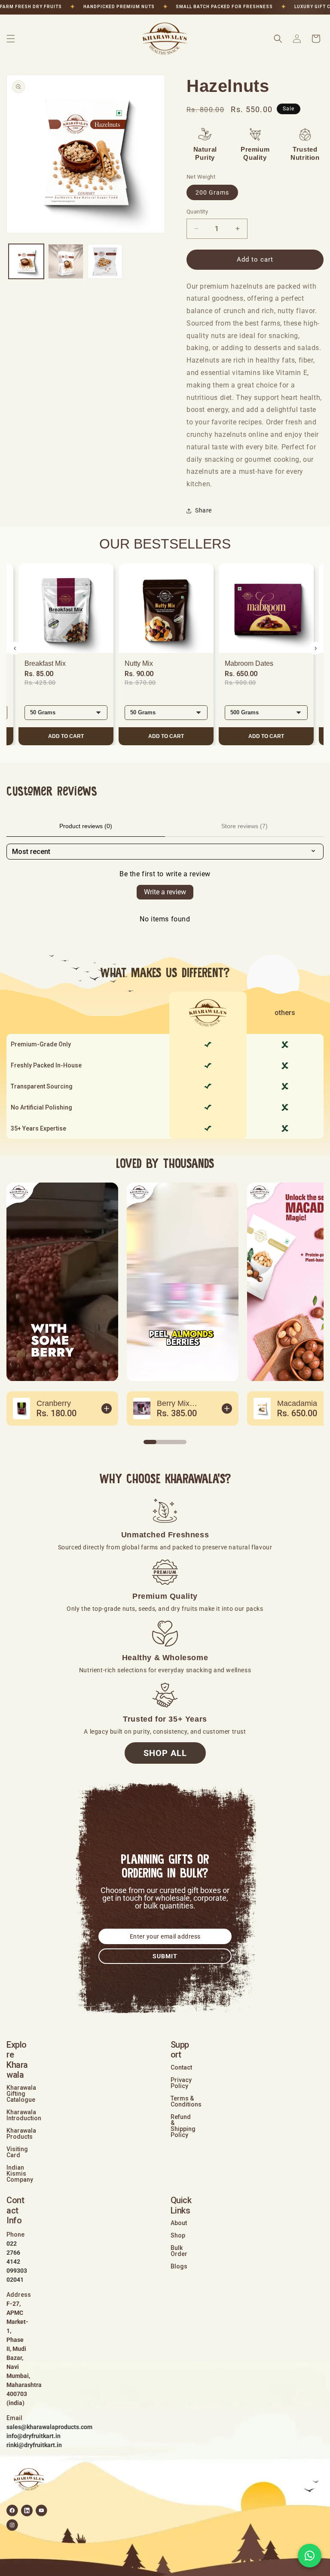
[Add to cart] (107, 1408)
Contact (181, 2067)
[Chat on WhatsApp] (310, 2556)
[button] (11, 39)
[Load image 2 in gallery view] (66, 262)
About (179, 2223)
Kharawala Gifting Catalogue (21, 2094)
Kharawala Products (21, 2134)
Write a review (165, 892)
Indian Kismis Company (20, 2174)
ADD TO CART (66, 736)
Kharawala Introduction (24, 2115)
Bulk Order (179, 2251)
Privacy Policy (181, 2083)
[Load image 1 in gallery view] (26, 262)
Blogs (179, 2266)
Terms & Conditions (186, 2101)
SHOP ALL (165, 1753)
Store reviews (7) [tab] (244, 826)
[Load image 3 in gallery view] (105, 262)
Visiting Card (17, 2152)
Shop (178, 2235)
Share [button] (203, 510)
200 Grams (212, 192)
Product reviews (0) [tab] (86, 826)
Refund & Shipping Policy (183, 2126)
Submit (165, 1956)
